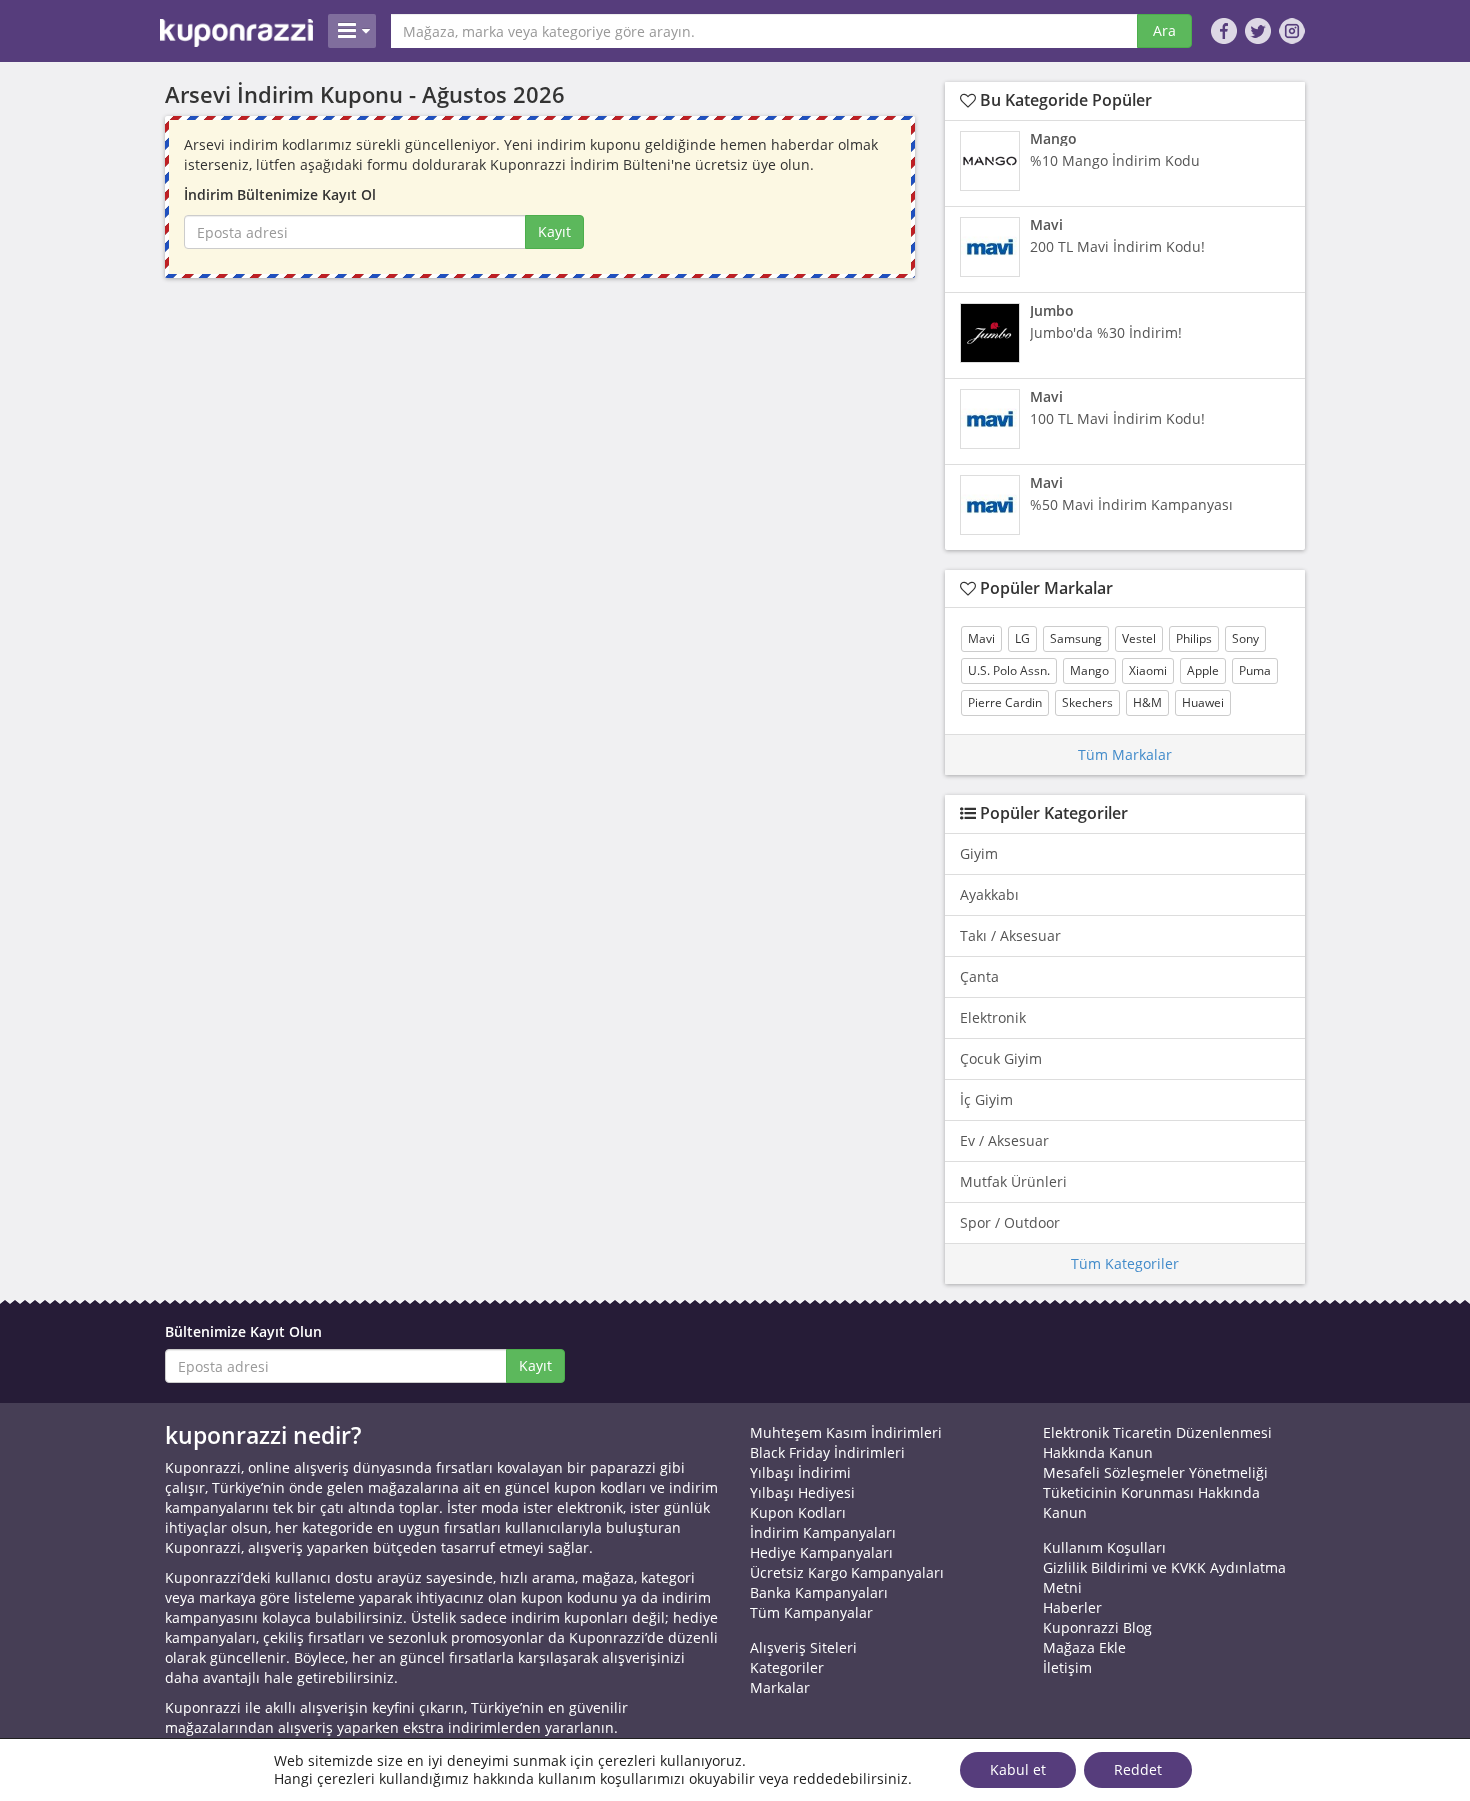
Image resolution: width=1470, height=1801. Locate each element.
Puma (1255, 670)
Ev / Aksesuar (1004, 1140)
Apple (1203, 670)
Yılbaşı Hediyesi (802, 1492)
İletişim (1067, 1667)
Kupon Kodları (798, 1512)
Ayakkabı (989, 894)
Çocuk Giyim (1001, 1058)
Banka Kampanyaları (819, 1592)
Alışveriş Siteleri (803, 1647)
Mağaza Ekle (1084, 1647)
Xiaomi (1148, 670)
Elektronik (993, 1017)
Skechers (1087, 702)
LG (1022, 638)
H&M (1147, 702)
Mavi (981, 638)
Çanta (979, 976)
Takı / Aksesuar (1010, 935)
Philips (1194, 638)
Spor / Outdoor (1010, 1222)
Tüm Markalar (1125, 754)
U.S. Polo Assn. (1009, 670)
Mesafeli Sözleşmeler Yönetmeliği (1155, 1472)
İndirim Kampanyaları (823, 1532)
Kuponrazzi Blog (1097, 1627)
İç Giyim (986, 1099)
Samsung (1076, 638)
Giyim (979, 853)
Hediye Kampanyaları (821, 1552)
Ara (1164, 30)
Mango (1089, 670)
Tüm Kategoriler (1125, 1263)
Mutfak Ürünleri (1013, 1181)
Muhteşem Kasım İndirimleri (846, 1432)
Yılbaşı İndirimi (800, 1472)
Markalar (780, 1687)
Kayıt (554, 231)
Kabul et (1018, 1769)
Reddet (1138, 1769)
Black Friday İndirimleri (827, 1452)
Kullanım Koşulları (1104, 1547)
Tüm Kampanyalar (811, 1612)
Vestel (1139, 638)
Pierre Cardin (1005, 702)
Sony (1245, 638)
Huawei (1203, 702)
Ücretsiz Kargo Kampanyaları (847, 1572)
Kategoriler (787, 1667)
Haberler (1072, 1607)
